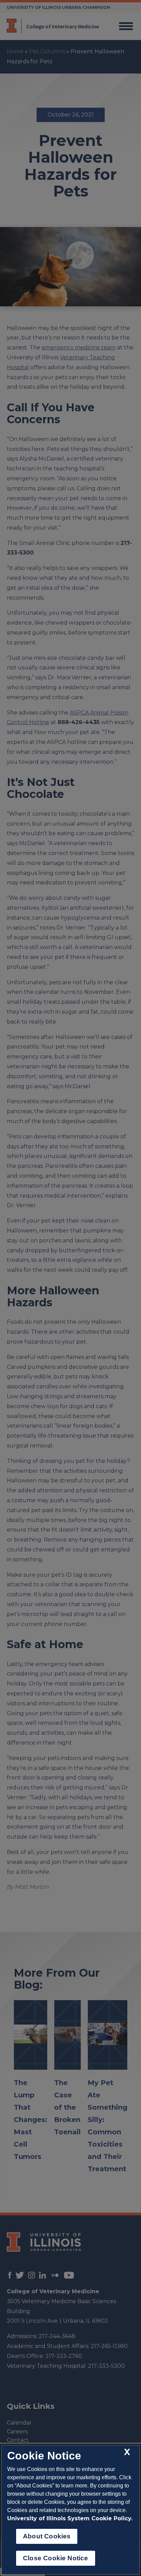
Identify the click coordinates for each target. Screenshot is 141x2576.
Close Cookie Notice (56, 2558)
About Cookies (47, 2536)
